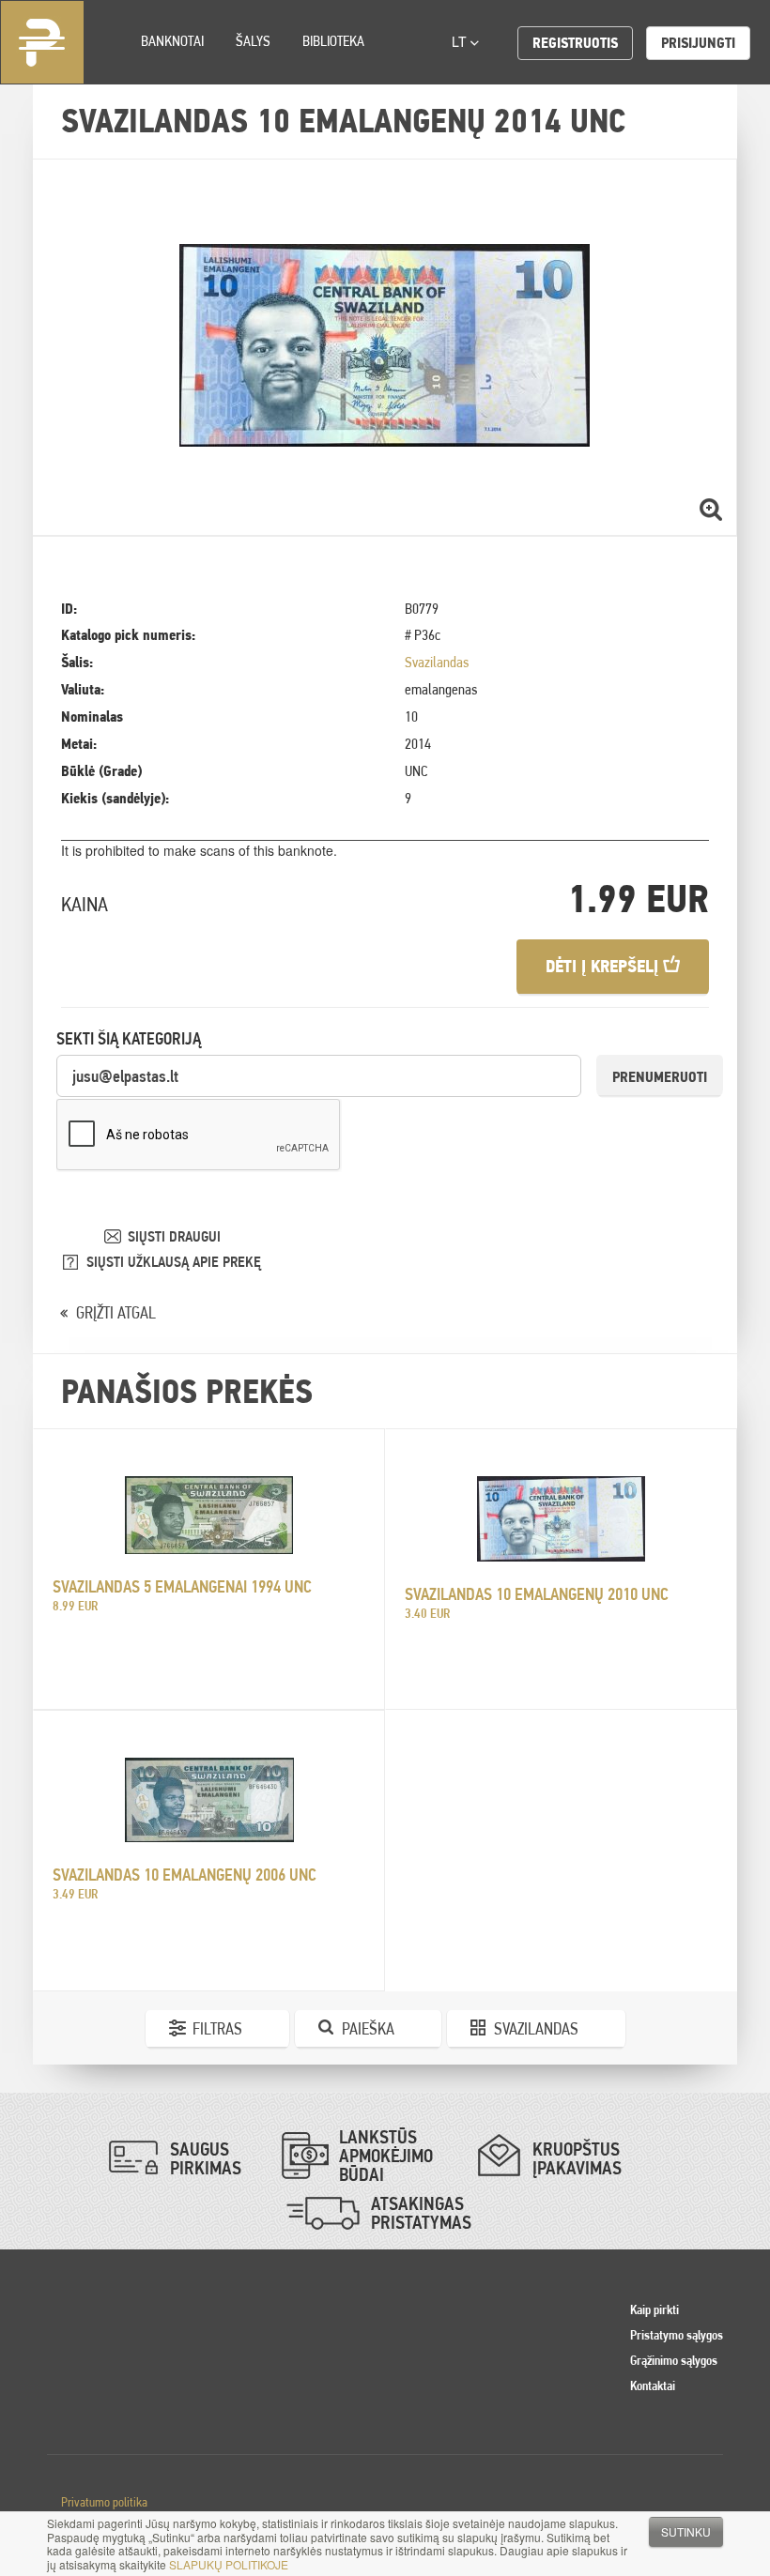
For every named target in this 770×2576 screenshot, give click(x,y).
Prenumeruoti (660, 1077)
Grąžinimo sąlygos (674, 2360)
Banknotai (172, 41)
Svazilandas (437, 662)
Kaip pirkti (654, 2309)
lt (461, 41)
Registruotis (575, 43)
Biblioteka (333, 41)
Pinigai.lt (42, 42)
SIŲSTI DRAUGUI (174, 1236)
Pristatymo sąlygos (677, 2335)
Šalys (253, 41)
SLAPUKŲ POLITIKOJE (229, 2564)
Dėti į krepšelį (604, 966)
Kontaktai (653, 2385)
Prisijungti (698, 43)
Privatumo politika (104, 2502)
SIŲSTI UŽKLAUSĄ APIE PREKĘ (174, 1262)
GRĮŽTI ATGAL (116, 1312)
